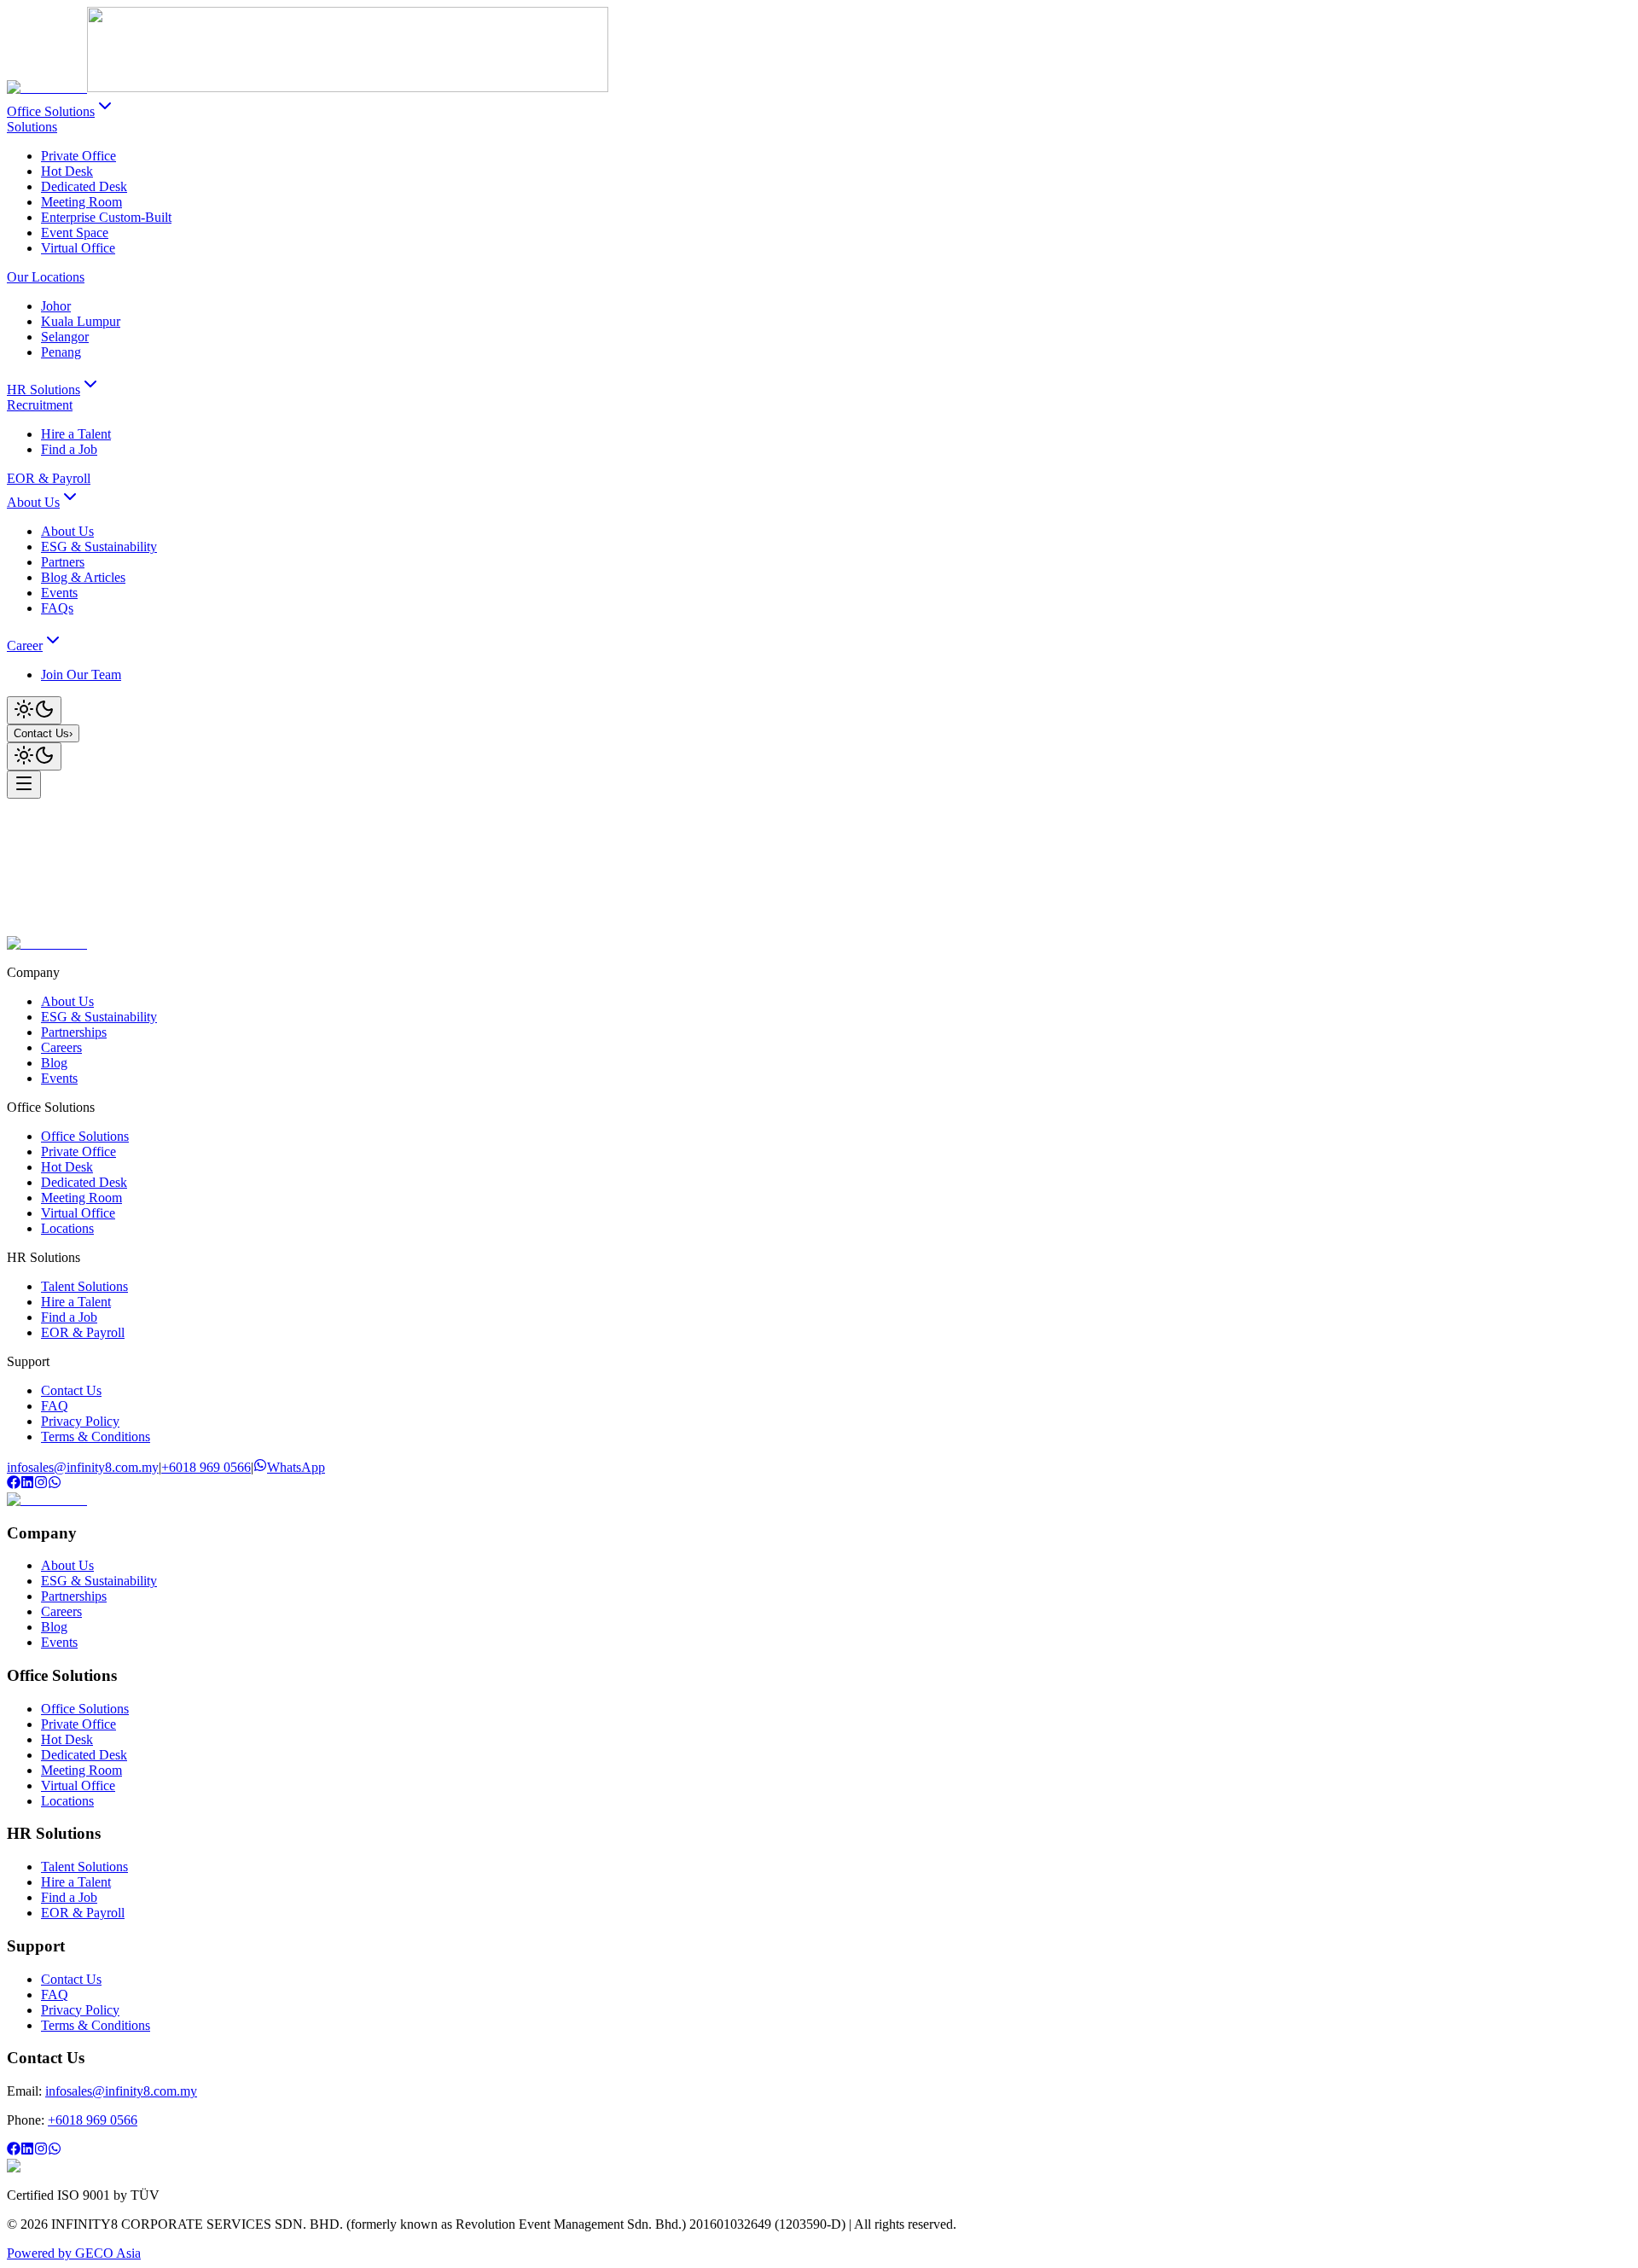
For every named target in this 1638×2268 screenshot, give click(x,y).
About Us (33, 502)
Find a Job (69, 449)
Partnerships (74, 1032)
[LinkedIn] (27, 1484)
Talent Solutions (84, 1286)
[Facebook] (14, 1484)
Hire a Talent (76, 434)
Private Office (78, 156)
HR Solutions (44, 390)
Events (59, 1078)
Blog (54, 1063)
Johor (56, 306)
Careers (61, 1047)
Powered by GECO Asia (74, 2253)
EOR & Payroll (49, 478)
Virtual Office (78, 248)
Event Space (75, 233)
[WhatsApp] (55, 1484)
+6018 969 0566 (206, 1467)
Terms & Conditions (96, 1436)
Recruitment (40, 405)
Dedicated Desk (84, 186)
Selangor (65, 337)
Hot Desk (67, 171)
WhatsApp (296, 1467)
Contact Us (43, 733)
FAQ (55, 1406)
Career (25, 646)
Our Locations (46, 277)
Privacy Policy (80, 1421)
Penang (61, 352)
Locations (67, 1228)
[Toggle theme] (34, 710)
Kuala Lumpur (81, 321)
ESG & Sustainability (99, 1017)
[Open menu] (24, 785)
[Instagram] (41, 1484)
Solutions (32, 127)
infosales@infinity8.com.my (83, 1467)
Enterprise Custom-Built (106, 217)
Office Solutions (51, 111)
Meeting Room (81, 202)
